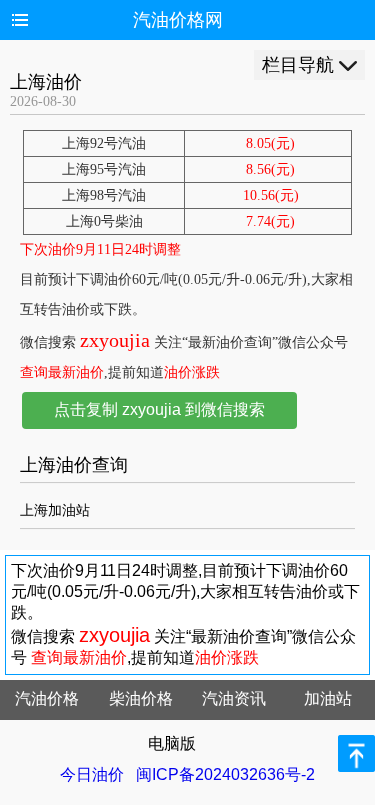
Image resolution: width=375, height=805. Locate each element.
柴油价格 (141, 698)
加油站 (328, 698)
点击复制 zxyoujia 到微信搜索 (159, 409)
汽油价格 (47, 698)
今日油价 (92, 774)
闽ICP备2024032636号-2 (225, 774)
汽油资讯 (234, 698)
